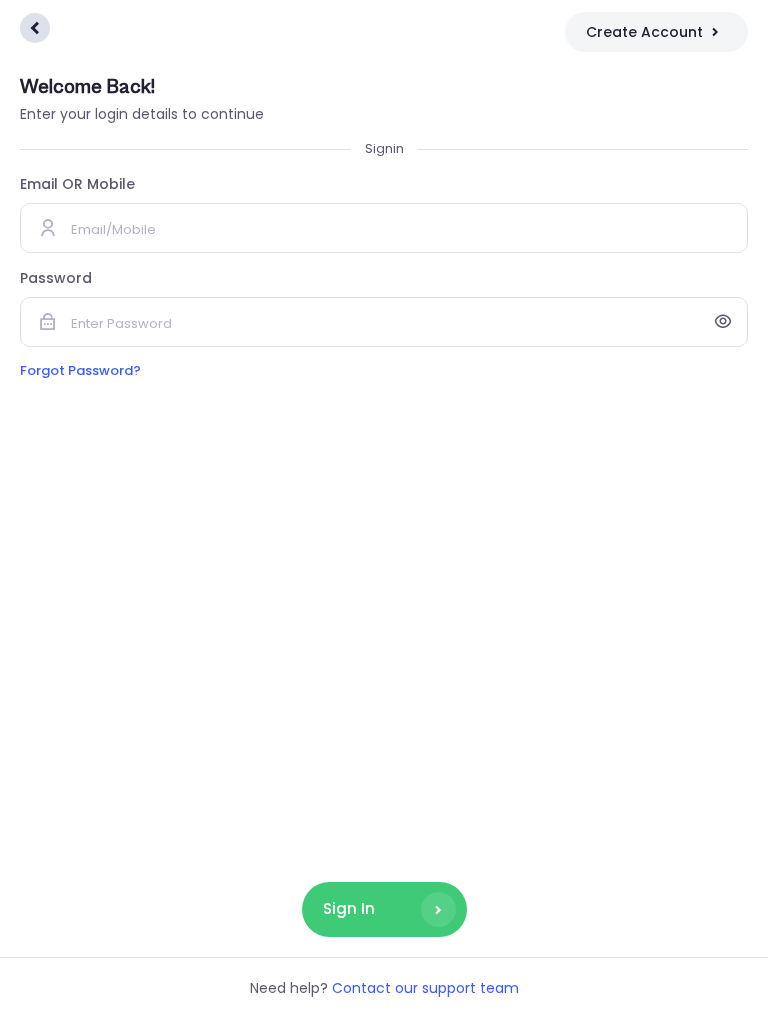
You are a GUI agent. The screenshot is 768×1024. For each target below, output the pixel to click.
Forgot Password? (80, 370)
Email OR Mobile (77, 184)
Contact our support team (425, 988)
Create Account (644, 32)
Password (56, 278)
